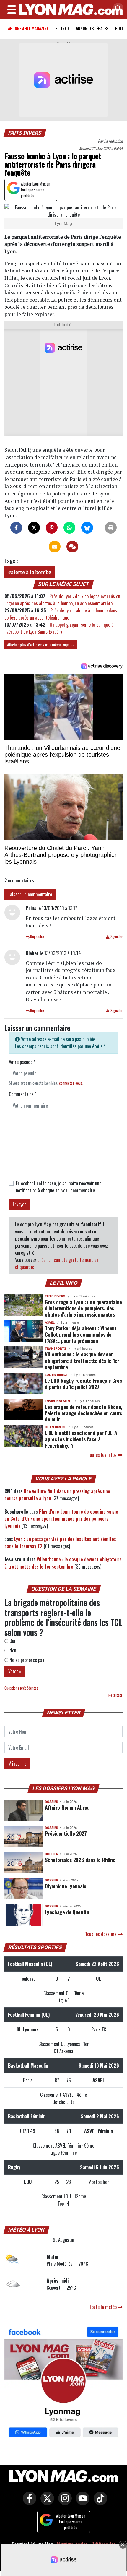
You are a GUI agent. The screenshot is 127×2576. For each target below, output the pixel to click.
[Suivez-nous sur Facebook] (63, 2383)
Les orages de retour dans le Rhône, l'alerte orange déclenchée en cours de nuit (84, 1413)
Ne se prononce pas (26, 1660)
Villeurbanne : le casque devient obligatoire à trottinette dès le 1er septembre (82, 1360)
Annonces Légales (92, 28)
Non (12, 1650)
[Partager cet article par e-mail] (55, 547)
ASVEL (50, 1323)
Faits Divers (25, 133)
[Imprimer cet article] (111, 528)
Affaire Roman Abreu (67, 1807)
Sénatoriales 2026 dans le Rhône (80, 1860)
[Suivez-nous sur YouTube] (81, 2502)
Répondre (37, 937)
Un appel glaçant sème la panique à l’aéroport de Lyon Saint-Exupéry (59, 628)
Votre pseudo (22, 1062)
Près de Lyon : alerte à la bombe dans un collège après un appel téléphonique (63, 614)
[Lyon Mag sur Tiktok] (99, 2502)
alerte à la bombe (31, 572)
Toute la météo (104, 2307)
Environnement (58, 1401)
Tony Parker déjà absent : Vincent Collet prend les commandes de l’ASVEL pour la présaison (81, 1334)
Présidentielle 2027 (66, 1833)
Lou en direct (56, 1375)
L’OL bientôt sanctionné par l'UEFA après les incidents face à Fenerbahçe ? (81, 1439)
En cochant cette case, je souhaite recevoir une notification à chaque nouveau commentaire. (59, 1187)
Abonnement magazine (28, 28)
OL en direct (55, 1427)
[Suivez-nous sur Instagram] (63, 2502)
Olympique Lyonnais (66, 1886)
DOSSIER (52, 1802)
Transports (56, 1349)
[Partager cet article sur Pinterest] (52, 528)
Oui (12, 1641)
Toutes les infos (103, 1455)
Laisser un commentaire (30, 894)
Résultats (115, 1695)
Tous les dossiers (101, 1934)
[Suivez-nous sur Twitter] (46, 2502)
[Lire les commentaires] (72, 547)
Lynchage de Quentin (67, 1912)
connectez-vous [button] (71, 1083)
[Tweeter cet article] (34, 528)
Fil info (62, 28)
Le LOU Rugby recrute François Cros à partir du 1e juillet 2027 (83, 1383)
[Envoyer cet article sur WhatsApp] (69, 528)
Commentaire (23, 1094)
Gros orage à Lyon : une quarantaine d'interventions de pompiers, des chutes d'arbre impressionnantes (83, 1308)
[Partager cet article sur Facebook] (16, 528)
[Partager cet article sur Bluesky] (87, 528)
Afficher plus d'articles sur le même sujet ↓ (41, 645)
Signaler (116, 937)
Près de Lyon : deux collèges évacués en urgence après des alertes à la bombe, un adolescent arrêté (62, 600)
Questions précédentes (21, 1688)
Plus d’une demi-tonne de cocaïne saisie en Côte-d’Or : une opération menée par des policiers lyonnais (61, 1519)
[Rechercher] (117, 9)
